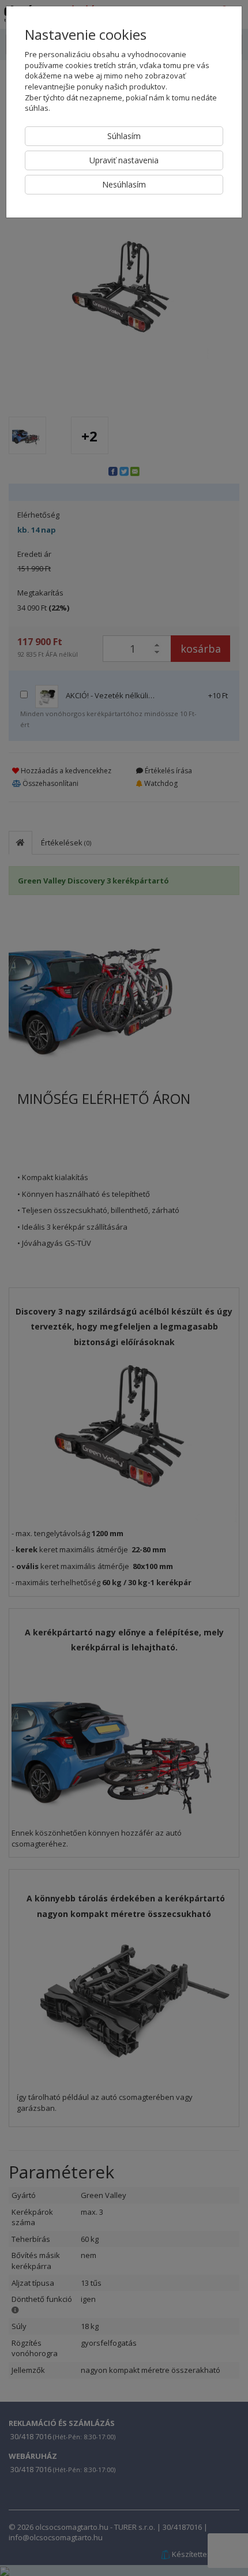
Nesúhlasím (124, 184)
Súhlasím (124, 136)
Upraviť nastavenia (124, 160)
